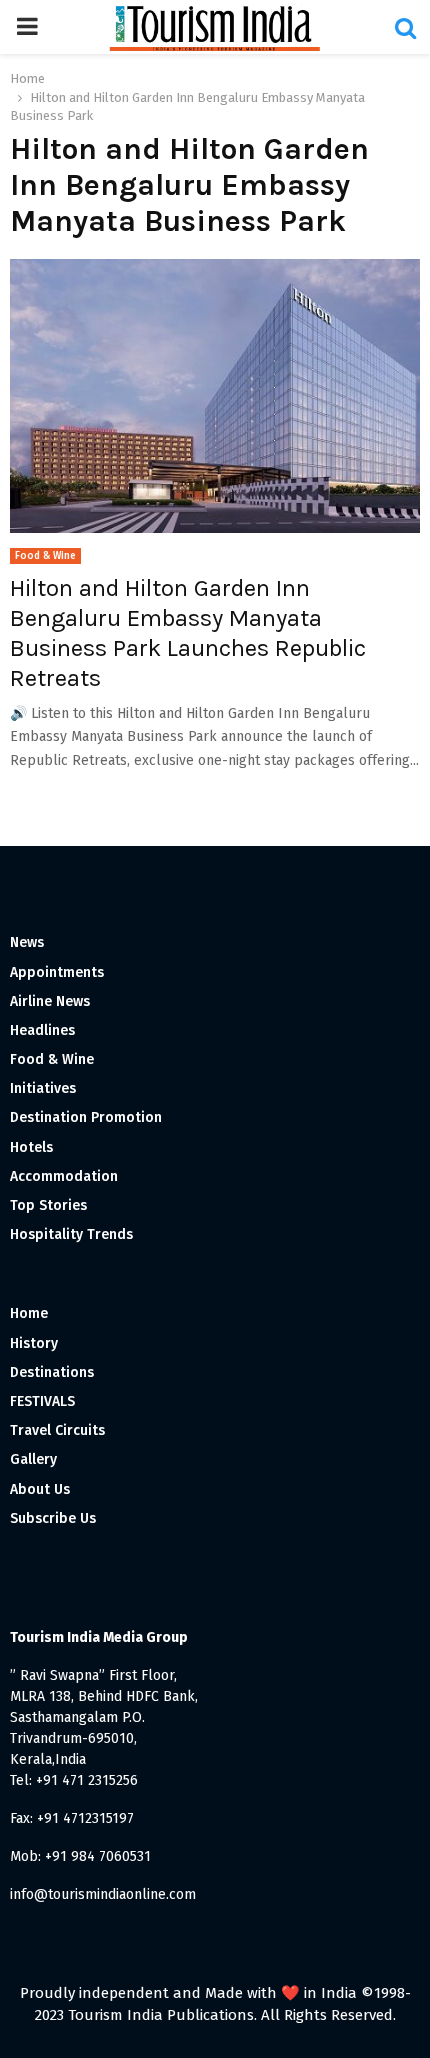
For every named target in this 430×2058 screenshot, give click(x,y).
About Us (40, 1489)
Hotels (31, 1147)
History (34, 1343)
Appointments (57, 972)
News (27, 942)
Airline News (50, 1001)
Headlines (42, 1030)
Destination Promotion (86, 1117)
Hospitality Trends (71, 1234)
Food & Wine (45, 556)
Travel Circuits (57, 1430)
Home (29, 1313)
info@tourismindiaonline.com (103, 1894)
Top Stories (48, 1205)
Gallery (33, 1459)
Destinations (52, 1372)
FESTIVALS (42, 1401)
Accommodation (64, 1176)
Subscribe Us (53, 1518)
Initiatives (43, 1088)
